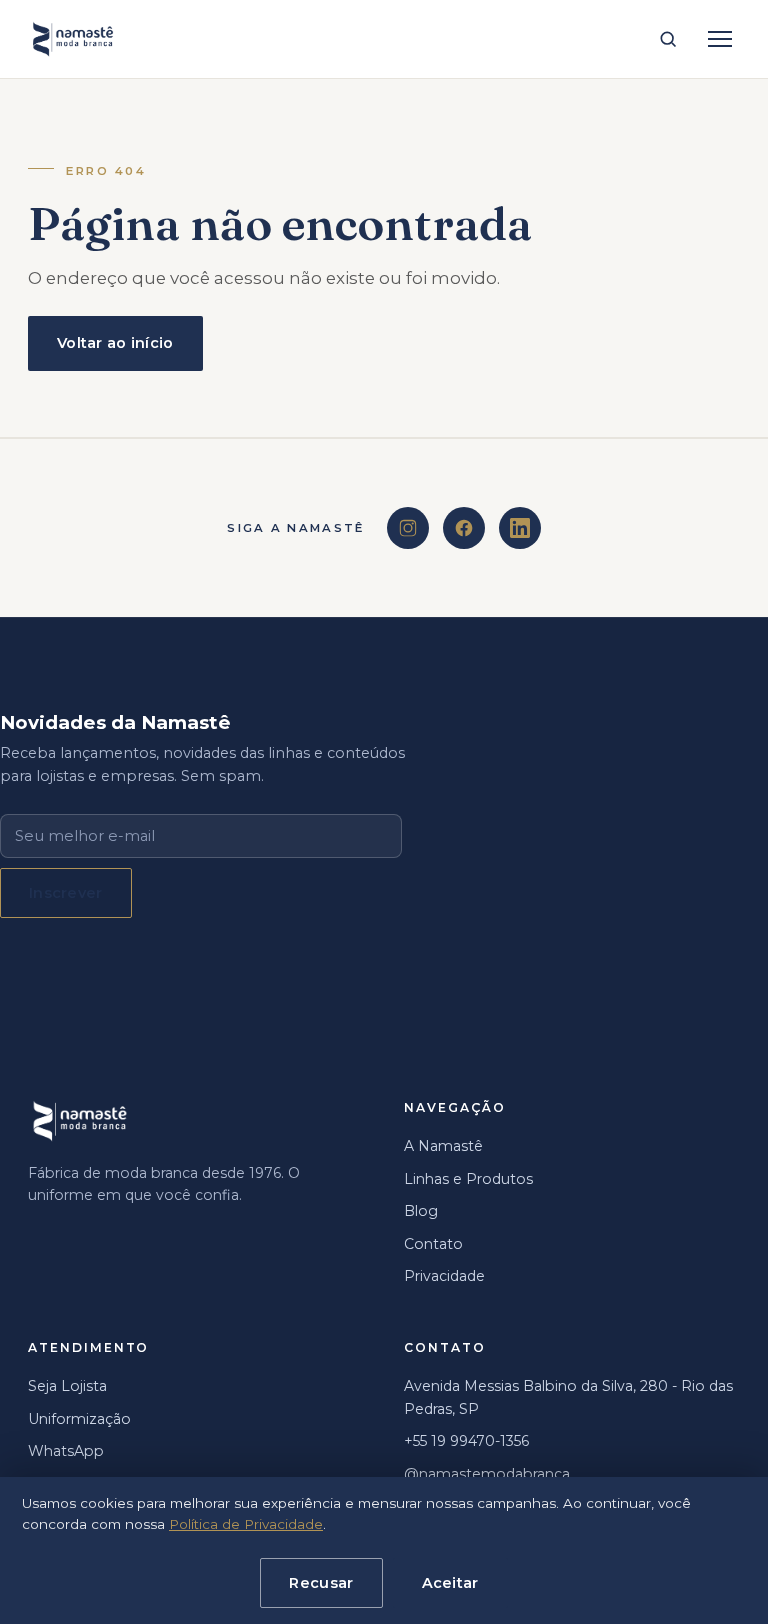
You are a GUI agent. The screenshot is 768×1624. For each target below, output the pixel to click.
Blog (421, 1211)
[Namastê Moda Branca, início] (73, 39)
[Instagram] (408, 528)
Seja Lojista (67, 1386)
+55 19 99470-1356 (466, 1441)
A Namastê (443, 1146)
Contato (433, 1244)
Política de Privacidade (246, 1524)
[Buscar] (668, 39)
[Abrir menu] (720, 39)
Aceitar (450, 1583)
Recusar (321, 1583)
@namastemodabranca (487, 1474)
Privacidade (444, 1276)
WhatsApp (66, 1451)
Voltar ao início (115, 343)
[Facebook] (464, 528)
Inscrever (66, 893)
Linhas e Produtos (468, 1179)
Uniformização (79, 1419)
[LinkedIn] (520, 528)
